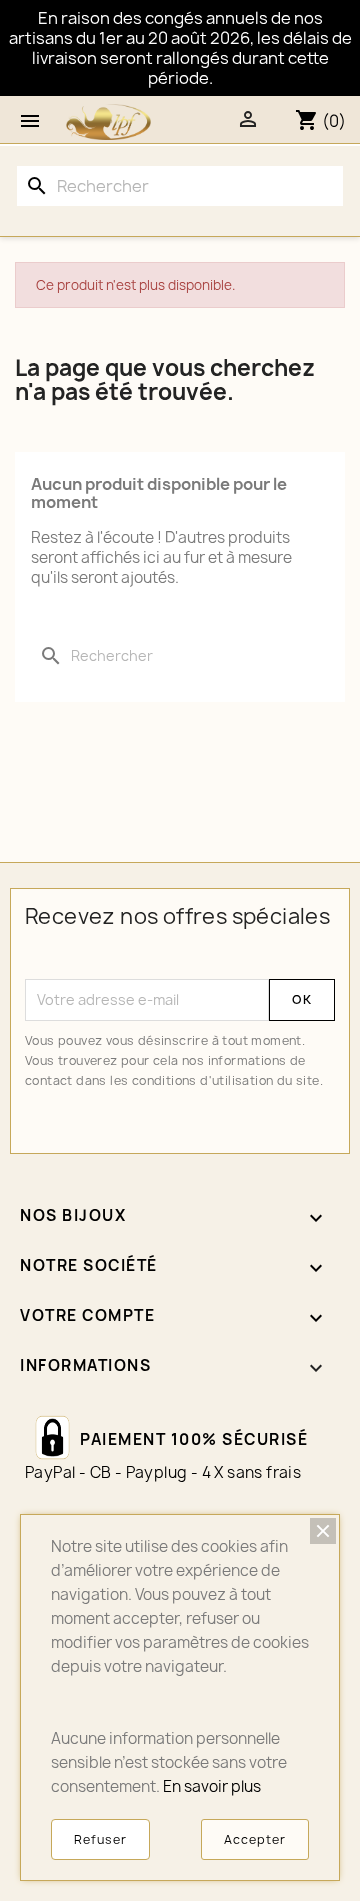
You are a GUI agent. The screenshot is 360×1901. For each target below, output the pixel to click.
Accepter (255, 1839)
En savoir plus (212, 1786)
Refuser (100, 1839)
